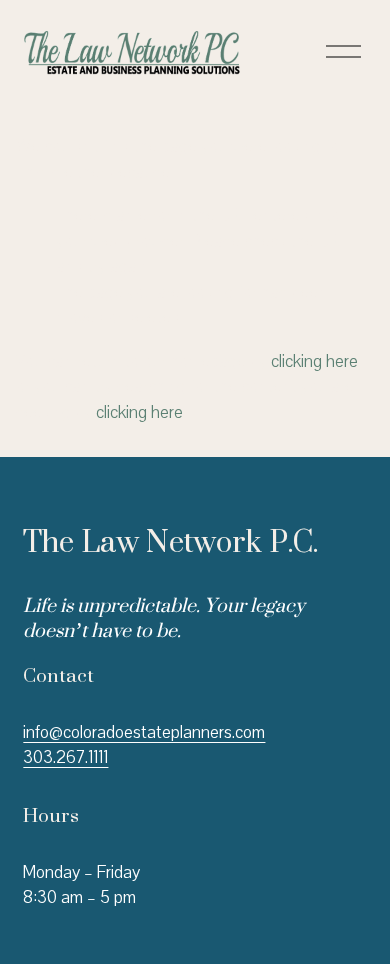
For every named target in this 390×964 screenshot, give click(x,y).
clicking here (314, 361)
